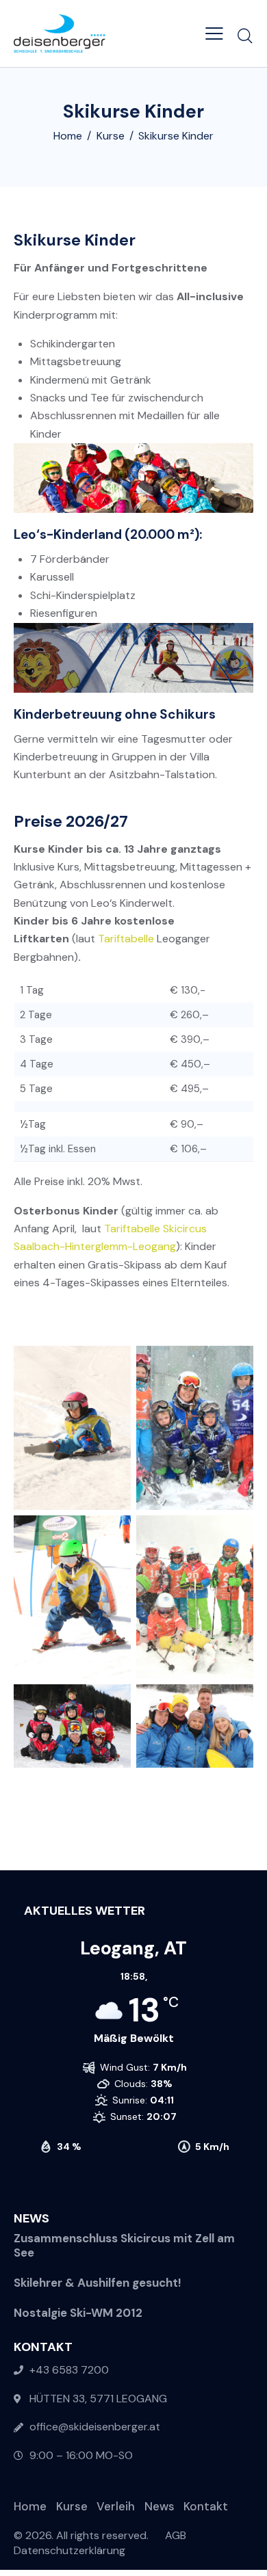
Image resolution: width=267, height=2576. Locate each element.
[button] (214, 34)
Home (68, 136)
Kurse (111, 136)
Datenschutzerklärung (69, 2550)
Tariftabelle (126, 939)
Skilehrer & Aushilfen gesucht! (98, 2283)
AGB (176, 2535)
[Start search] (245, 36)
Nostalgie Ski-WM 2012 (78, 2313)
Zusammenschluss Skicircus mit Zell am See (124, 2246)
